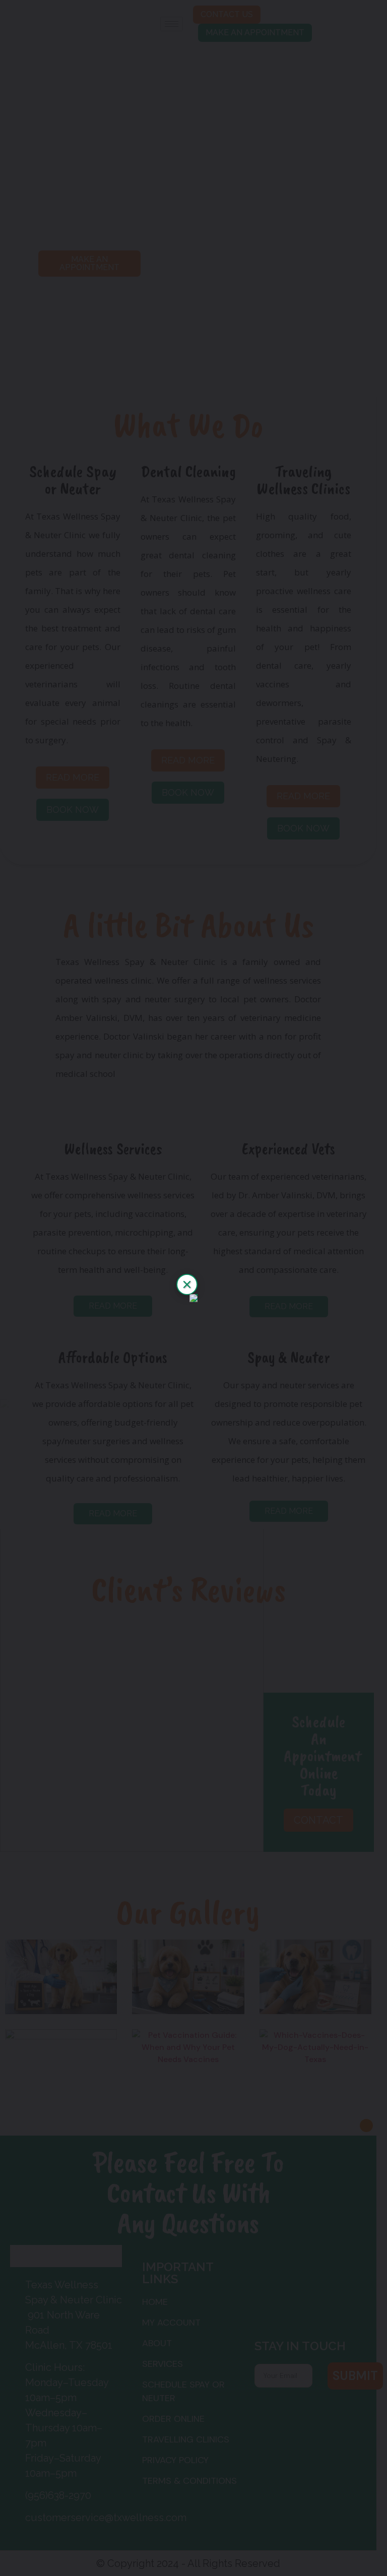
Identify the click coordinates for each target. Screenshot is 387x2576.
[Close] (187, 1284)
